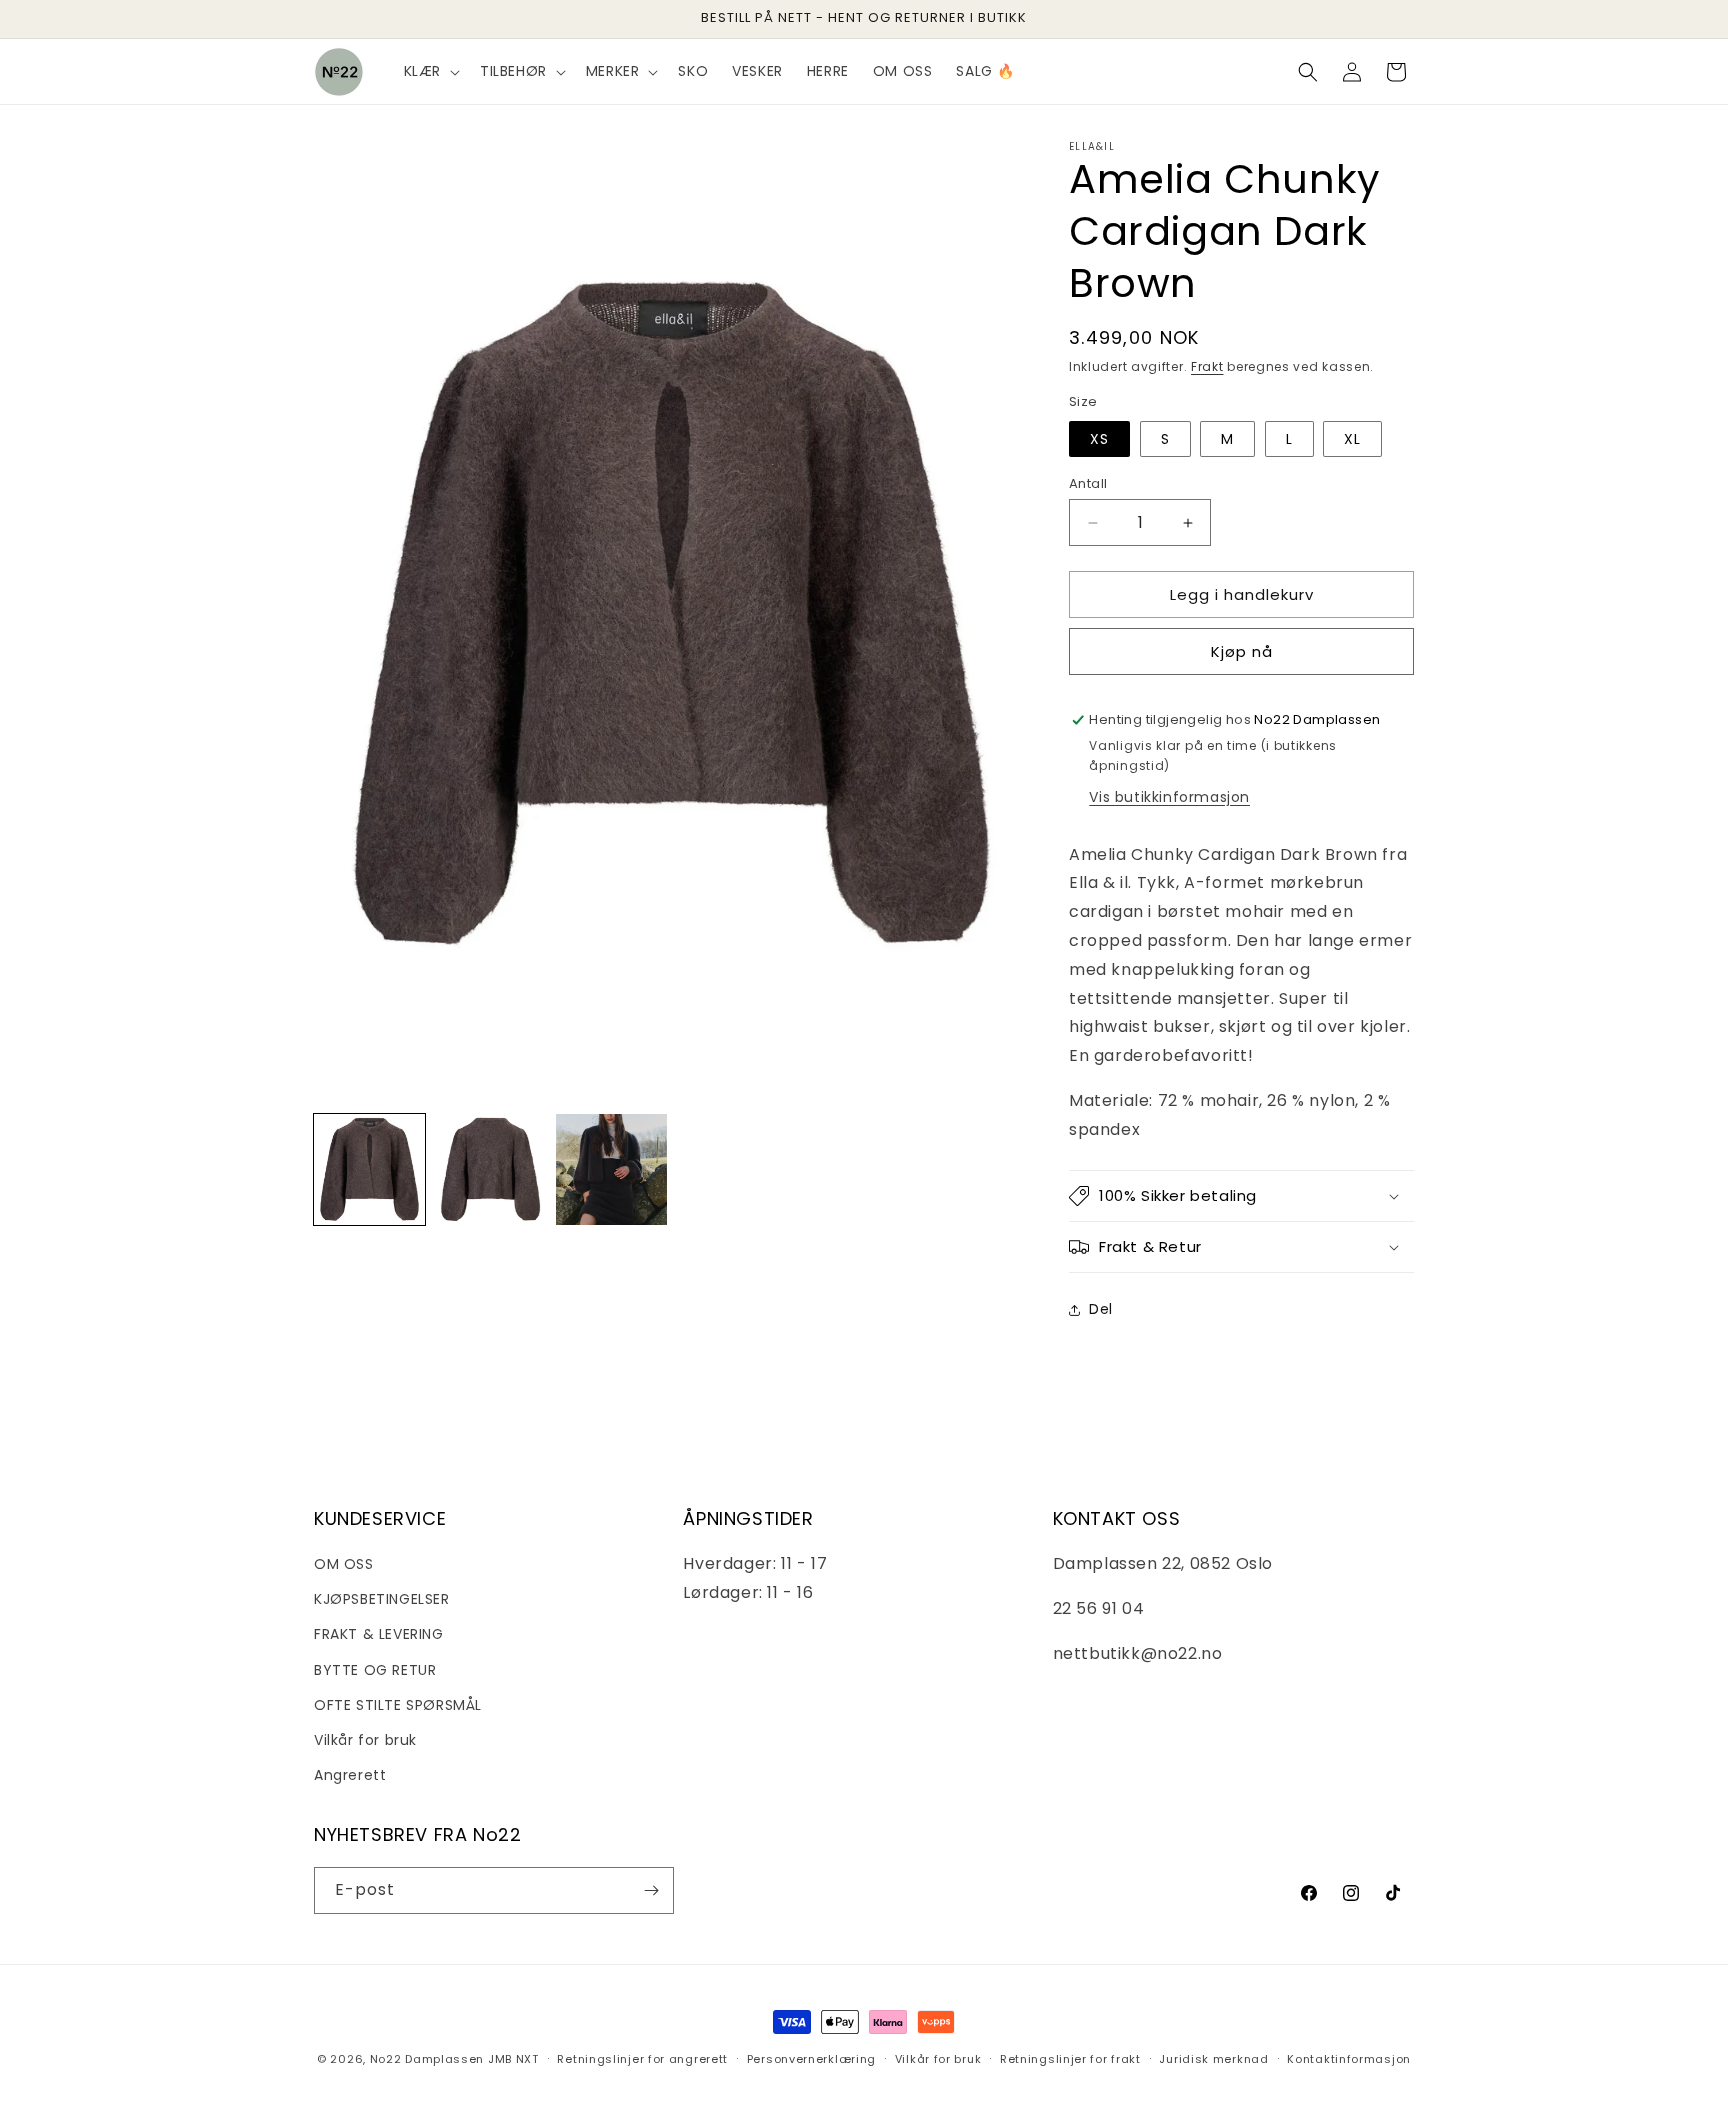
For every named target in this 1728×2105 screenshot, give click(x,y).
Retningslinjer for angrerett (642, 2059)
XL (1352, 439)
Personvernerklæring (811, 2059)
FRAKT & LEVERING (379, 1634)
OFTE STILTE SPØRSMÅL (398, 1705)
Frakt (1207, 366)
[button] (430, 71)
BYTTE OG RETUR (375, 1670)
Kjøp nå (1242, 651)
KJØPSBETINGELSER (382, 1599)
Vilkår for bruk (365, 1740)
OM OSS (344, 1564)
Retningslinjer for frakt (1070, 2059)
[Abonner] (651, 1890)
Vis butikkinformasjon (1169, 797)
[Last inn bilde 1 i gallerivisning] (369, 1169)
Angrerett (350, 1775)
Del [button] (1101, 1309)
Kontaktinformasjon (1349, 2059)
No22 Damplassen (427, 2059)
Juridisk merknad (1213, 2059)
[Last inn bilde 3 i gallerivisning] (611, 1169)
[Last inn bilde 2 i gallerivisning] (490, 1169)
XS (1099, 439)
